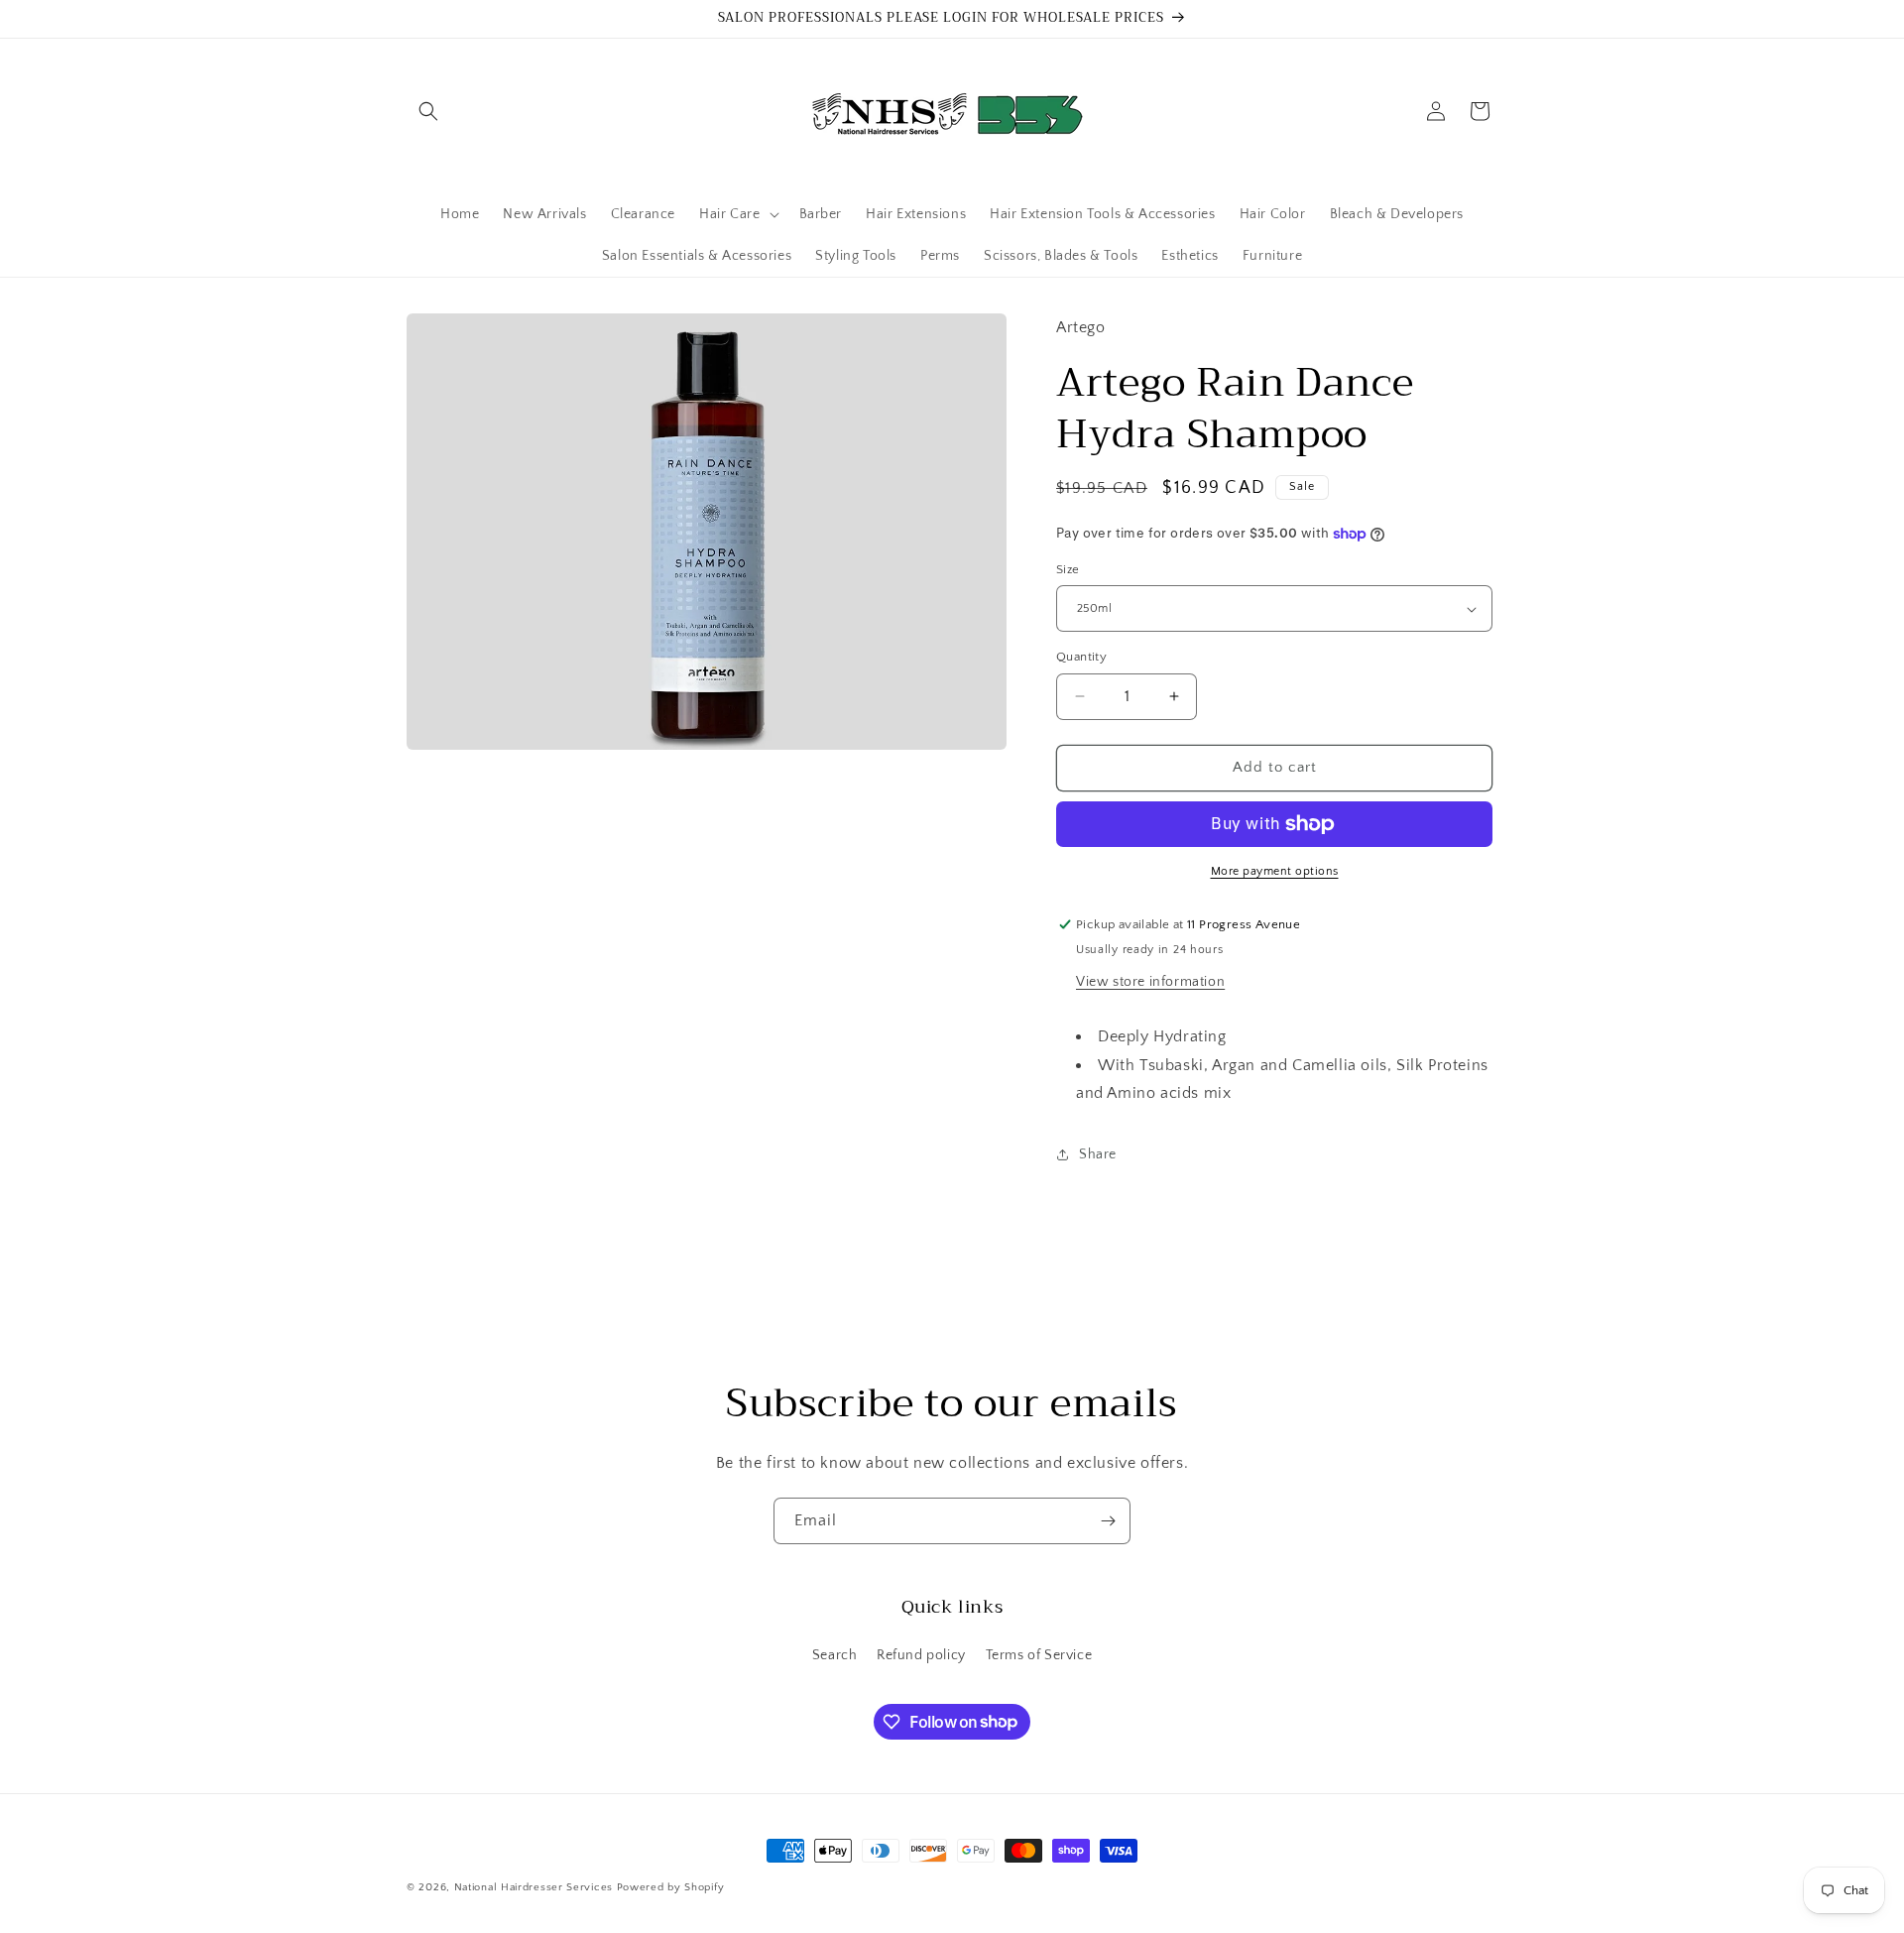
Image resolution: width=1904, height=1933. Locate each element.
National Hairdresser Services (534, 1887)
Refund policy (921, 1655)
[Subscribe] (1108, 1521)
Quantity (1081, 657)
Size (1068, 569)
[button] (428, 111)
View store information (1150, 982)
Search (835, 1655)
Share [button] (1098, 1154)
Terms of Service (1039, 1655)
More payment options (1275, 871)
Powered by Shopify (671, 1887)
